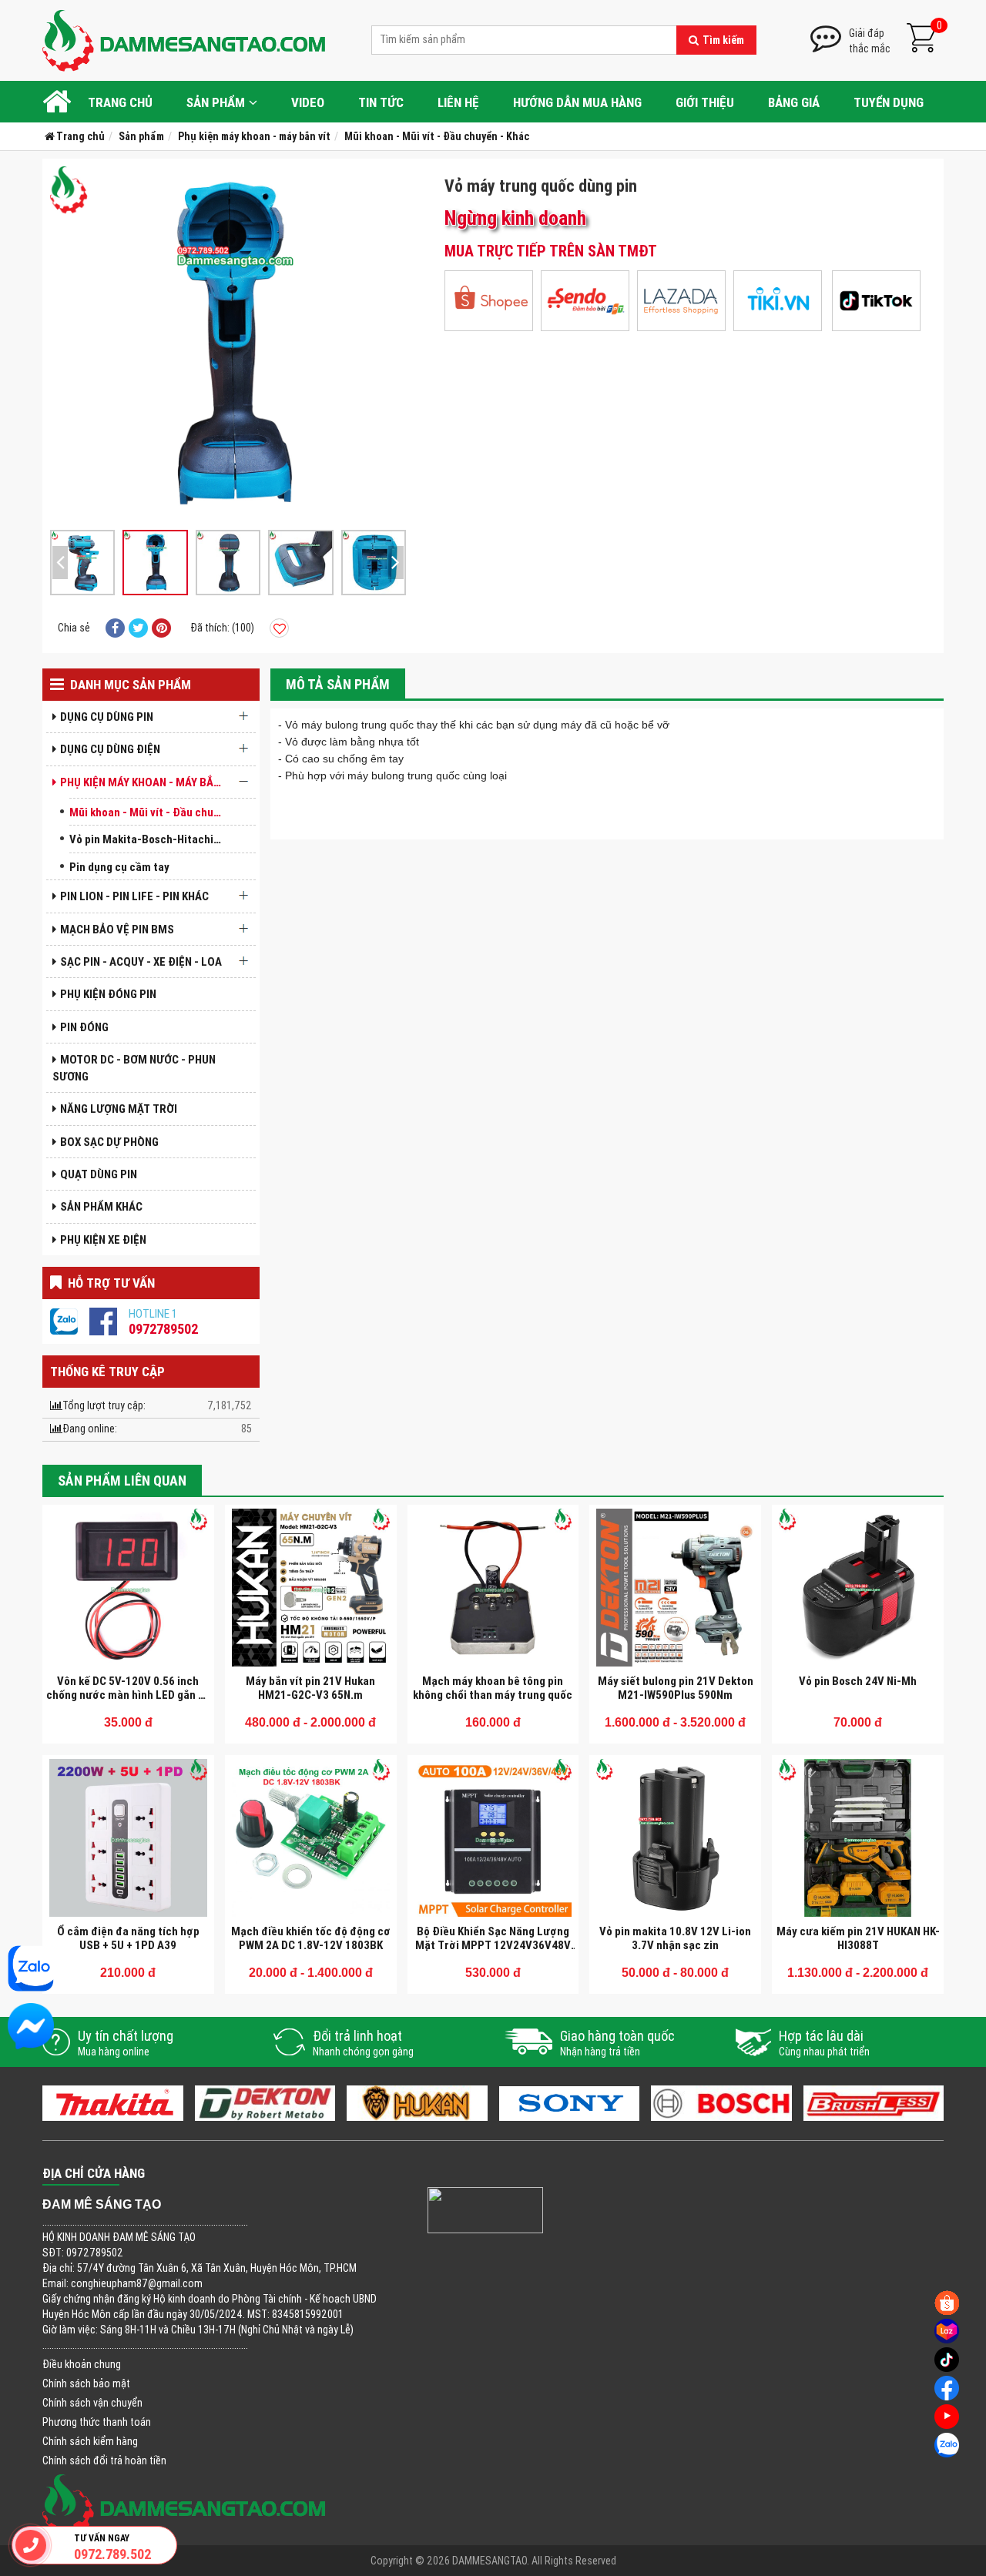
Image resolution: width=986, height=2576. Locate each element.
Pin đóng (84, 1027)
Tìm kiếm (723, 40)
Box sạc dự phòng (109, 1142)
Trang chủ (120, 102)
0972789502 (163, 1329)
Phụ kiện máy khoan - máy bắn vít (146, 782)
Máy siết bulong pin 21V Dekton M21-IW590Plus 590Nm (676, 1688)
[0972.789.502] (31, 2545)
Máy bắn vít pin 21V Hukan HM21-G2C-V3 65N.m (310, 1688)
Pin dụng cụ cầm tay (119, 867)
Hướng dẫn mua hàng (577, 102)
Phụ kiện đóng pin (108, 994)
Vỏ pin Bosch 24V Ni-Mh (858, 1681)
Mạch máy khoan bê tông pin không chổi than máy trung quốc (493, 1688)
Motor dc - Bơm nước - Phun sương (134, 1067)
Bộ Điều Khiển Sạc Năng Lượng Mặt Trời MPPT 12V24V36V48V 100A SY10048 (493, 1945)
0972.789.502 (112, 2554)
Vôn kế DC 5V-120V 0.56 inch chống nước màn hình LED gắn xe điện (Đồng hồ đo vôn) (128, 1695)
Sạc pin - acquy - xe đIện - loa (141, 961)
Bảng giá (794, 102)
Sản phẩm (216, 102)
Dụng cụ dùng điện (110, 749)
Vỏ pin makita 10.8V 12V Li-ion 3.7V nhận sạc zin (675, 1938)
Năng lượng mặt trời (119, 1109)
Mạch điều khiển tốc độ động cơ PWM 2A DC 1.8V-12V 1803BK (311, 1938)
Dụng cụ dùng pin (107, 717)
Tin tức (381, 102)
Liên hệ (458, 102)
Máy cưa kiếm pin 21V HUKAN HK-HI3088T (858, 1938)
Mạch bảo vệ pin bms (117, 929)
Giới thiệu (705, 102)
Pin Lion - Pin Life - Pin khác (134, 896)
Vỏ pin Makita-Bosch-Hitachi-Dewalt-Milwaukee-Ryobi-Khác (150, 839)
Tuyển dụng (889, 102)
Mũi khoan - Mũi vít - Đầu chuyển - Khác (150, 812)
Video (308, 102)
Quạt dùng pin (99, 1174)
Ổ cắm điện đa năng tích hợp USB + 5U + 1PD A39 (128, 1938)
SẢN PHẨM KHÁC (101, 1206)
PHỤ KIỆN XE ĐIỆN (103, 1239)
